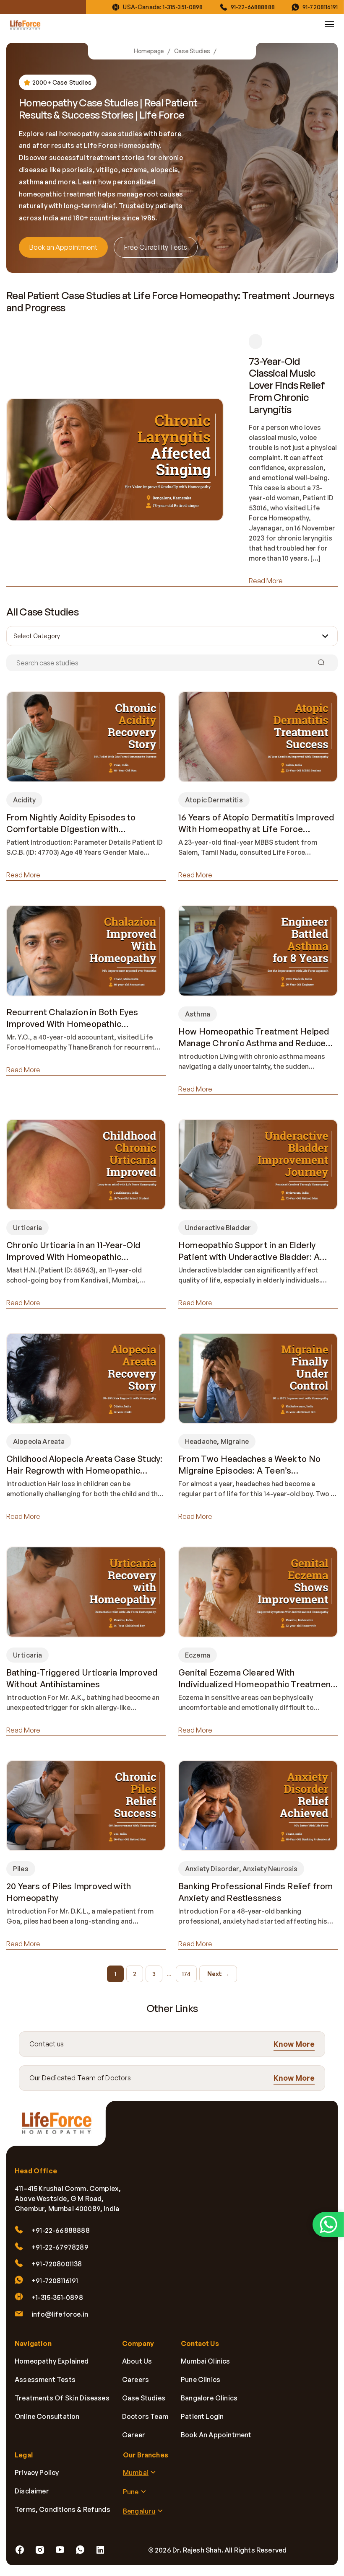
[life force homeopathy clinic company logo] (61, 2128)
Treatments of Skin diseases (62, 2398)
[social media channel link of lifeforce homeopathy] (20, 2550)
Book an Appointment (63, 247)
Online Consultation (47, 2416)
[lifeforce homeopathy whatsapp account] (328, 2224)
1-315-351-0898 (183, 7)
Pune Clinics (201, 2379)
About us (137, 2361)
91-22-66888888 (253, 7)
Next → (218, 1974)
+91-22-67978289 (60, 2247)
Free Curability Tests (156, 247)
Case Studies (192, 51)
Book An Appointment (216, 2435)
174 (186, 1974)
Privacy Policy (37, 2473)
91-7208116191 (320, 7)
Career (134, 2435)
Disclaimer (32, 2491)
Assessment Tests (45, 2379)
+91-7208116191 (55, 2281)
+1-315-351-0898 (57, 2297)
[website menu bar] (329, 24)
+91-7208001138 (57, 2264)
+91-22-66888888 (61, 2230)
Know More (294, 2044)
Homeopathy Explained (52, 2361)
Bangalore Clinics (209, 2398)
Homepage (149, 51)
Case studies (144, 2398)
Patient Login (202, 2416)
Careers (136, 2379)
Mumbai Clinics (206, 2361)
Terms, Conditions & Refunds (63, 2509)
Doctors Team (145, 2416)
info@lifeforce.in (60, 2314)
